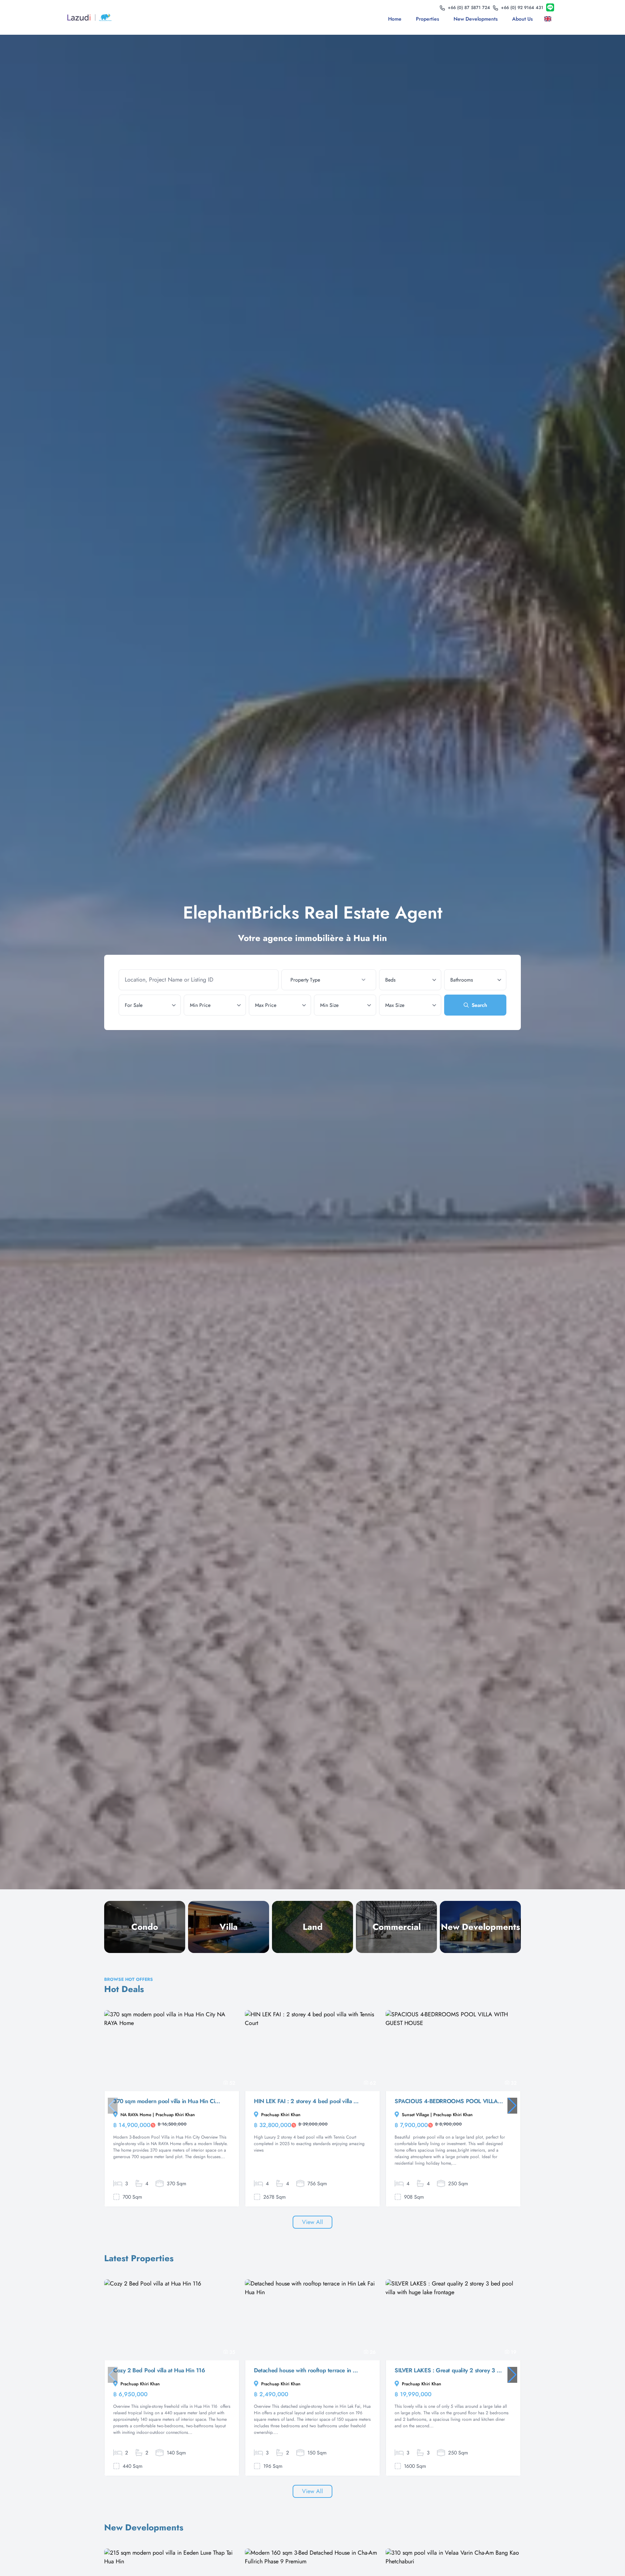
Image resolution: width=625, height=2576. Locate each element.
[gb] (549, 19)
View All (312, 2222)
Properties (428, 19)
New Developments (476, 19)
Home (395, 19)
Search (479, 1005)
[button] (512, 2106)
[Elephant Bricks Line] (550, 8)
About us (522, 19)
